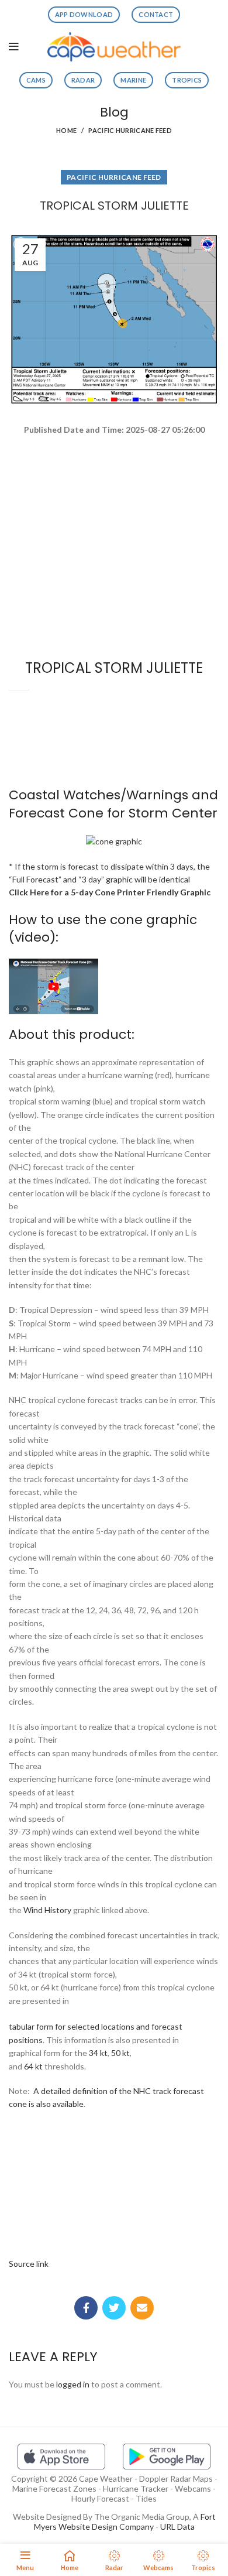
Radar (83, 80)
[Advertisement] (114, 478)
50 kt (120, 2053)
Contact (156, 14)
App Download (84, 14)
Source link (29, 2264)
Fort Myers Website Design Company (125, 2522)
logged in (73, 2384)
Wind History (47, 1910)
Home (66, 130)
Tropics (187, 80)
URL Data (177, 2527)
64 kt (33, 2066)
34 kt (98, 2053)
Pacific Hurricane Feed (130, 130)
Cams (36, 80)
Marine (133, 80)
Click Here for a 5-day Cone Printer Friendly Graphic (110, 892)
